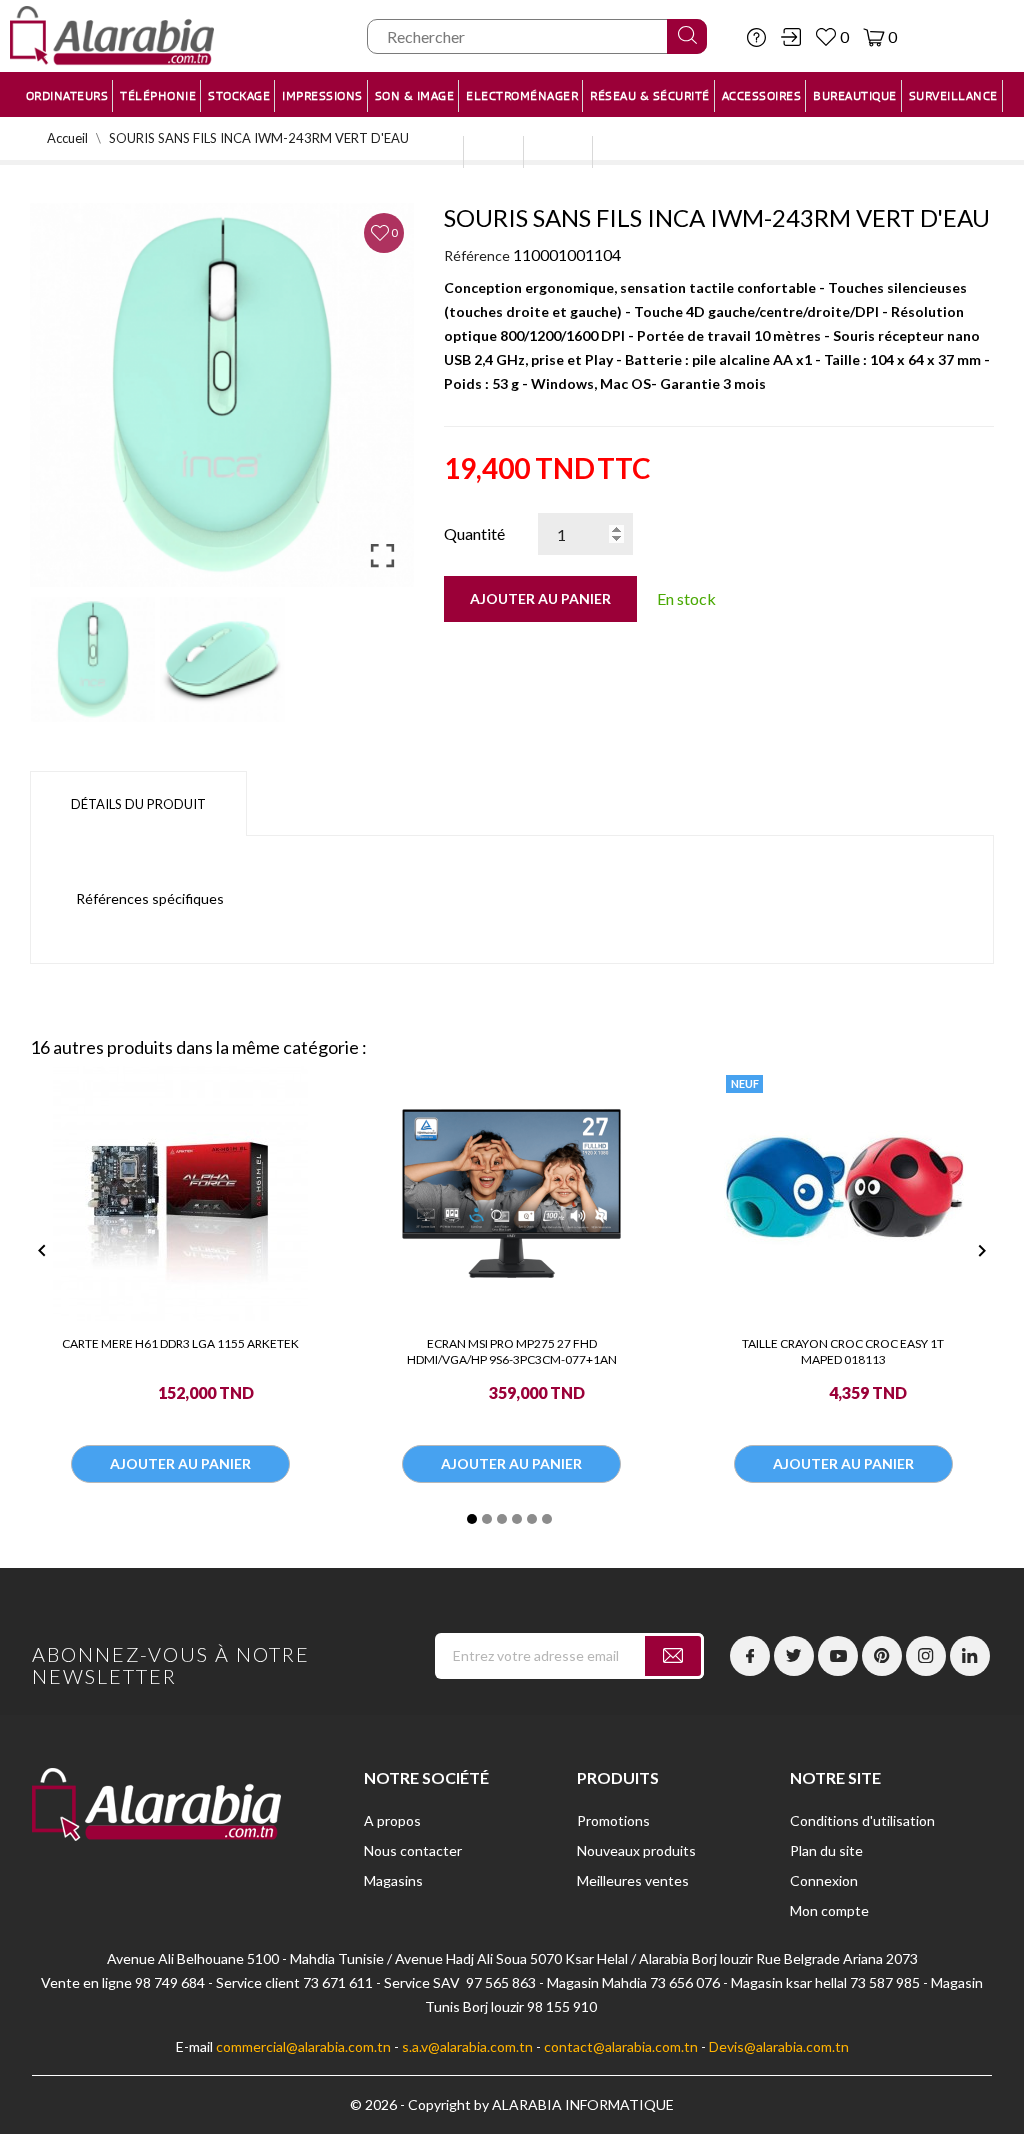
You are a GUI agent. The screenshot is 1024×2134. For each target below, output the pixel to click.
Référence (477, 255)
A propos (392, 1820)
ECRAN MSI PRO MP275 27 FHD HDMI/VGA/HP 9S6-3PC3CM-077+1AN (512, 1351)
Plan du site (826, 1850)
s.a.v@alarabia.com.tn (467, 2046)
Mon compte (829, 1910)
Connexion (824, 1880)
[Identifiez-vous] (791, 37)
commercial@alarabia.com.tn (303, 2046)
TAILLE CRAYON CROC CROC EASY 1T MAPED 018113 (843, 1351)
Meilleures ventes (633, 1880)
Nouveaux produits (636, 1850)
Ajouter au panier (540, 598)
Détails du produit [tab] (138, 804)
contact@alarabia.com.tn (621, 2046)
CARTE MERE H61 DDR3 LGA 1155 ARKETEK (180, 1343)
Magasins (393, 1880)
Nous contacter (413, 1850)
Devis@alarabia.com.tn (779, 2046)
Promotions (613, 1820)
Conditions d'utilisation (862, 1820)
